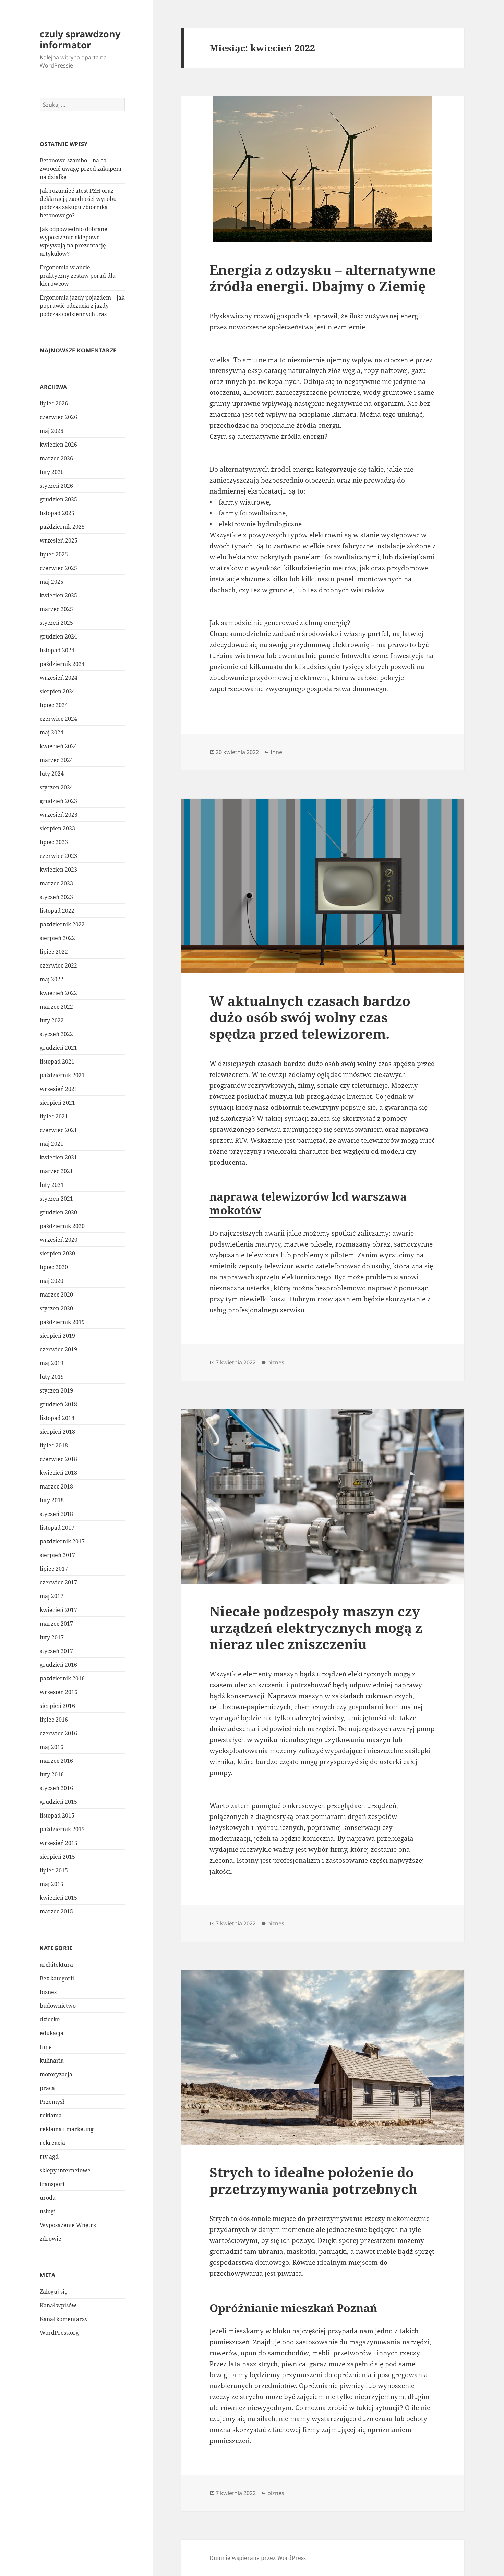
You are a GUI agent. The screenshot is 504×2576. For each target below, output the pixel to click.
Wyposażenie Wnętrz (68, 2225)
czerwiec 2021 (58, 1130)
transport (52, 2184)
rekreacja (52, 2143)
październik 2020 (62, 1226)
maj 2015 (52, 1884)
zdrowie (51, 2239)
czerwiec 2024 (58, 719)
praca (47, 2088)
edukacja (52, 2033)
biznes (48, 1992)
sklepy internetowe (65, 2170)
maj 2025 (52, 582)
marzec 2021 (56, 1171)
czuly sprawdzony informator (80, 39)
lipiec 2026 (54, 403)
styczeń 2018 (56, 1514)
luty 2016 (52, 1774)
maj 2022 (52, 979)
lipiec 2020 (54, 1267)
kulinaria (52, 2061)
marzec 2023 (56, 883)
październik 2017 (62, 1541)
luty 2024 (52, 774)
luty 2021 (52, 1185)
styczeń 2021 (56, 1199)
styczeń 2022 (56, 1034)
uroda (48, 2198)
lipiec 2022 (54, 952)
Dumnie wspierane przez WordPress (258, 2558)
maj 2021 (52, 1144)
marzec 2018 (56, 1486)
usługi (48, 2211)
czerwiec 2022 (58, 965)
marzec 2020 (56, 1295)
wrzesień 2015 (59, 1843)
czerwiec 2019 (58, 1349)
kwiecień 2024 (58, 746)
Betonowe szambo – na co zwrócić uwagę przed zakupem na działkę (81, 169)
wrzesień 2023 (59, 815)
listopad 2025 (57, 513)
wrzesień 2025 (59, 540)
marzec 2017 (56, 1624)
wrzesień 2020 (59, 1240)
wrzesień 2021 (59, 1089)
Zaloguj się (54, 2292)
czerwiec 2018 (58, 1459)
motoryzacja (56, 2074)
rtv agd (49, 2156)
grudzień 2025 (58, 499)
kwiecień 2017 (58, 1610)
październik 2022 (62, 924)
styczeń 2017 (56, 1651)
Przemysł (52, 2102)
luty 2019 (52, 1377)
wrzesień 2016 (59, 1692)
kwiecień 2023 (58, 870)
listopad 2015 (57, 1815)
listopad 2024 (57, 650)
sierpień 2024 (57, 691)
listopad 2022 (57, 911)
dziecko (50, 2019)
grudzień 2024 (58, 636)
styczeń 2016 (56, 1788)
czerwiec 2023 (58, 856)
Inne (46, 2047)
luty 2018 (52, 1500)
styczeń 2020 (56, 1308)
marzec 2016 (56, 1761)
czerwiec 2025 (58, 568)
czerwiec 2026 (58, 417)
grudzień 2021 (58, 1048)
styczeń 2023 (56, 897)
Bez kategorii (57, 1978)
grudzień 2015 (58, 1802)
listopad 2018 (57, 1418)
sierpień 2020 (57, 1253)
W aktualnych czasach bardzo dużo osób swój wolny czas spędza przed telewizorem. (310, 1017)
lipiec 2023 (54, 842)
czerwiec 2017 (58, 1582)
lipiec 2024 (54, 705)
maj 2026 (52, 431)
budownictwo (58, 2006)
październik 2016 (62, 1678)
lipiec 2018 (54, 1445)
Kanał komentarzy (64, 2319)
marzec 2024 (56, 760)
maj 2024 (52, 732)
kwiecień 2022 (58, 993)
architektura (56, 1965)
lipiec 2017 (54, 1569)
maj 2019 (52, 1363)
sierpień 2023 (57, 828)
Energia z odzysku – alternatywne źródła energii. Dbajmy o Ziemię (323, 278)
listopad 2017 (57, 1528)
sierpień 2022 (57, 938)
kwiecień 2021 (58, 1157)
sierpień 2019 (57, 1336)
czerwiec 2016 (58, 1733)
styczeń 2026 (56, 486)
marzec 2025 (56, 609)
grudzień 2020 (58, 1212)
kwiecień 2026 (58, 445)
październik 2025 (62, 527)
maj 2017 (52, 1596)
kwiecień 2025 (58, 595)
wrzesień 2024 (59, 678)
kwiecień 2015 (58, 1898)
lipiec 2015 (54, 1870)
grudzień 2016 (58, 1665)
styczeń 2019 (56, 1390)
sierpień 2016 (57, 1706)
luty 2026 (52, 472)
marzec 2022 (56, 1007)
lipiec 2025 (54, 554)
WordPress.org (59, 2333)
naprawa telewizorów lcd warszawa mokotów (308, 1203)
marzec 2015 (56, 1911)
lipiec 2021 (54, 1116)
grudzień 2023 (58, 801)
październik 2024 (62, 664)
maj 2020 (52, 1281)
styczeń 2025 (56, 623)
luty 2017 (52, 1637)
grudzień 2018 (58, 1404)
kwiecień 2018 (58, 1473)
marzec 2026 (56, 458)
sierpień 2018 (57, 1432)
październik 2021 (62, 1075)
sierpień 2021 (57, 1103)
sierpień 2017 (57, 1555)
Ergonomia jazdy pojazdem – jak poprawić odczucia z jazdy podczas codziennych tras (82, 306)
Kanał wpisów (58, 2305)
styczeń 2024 (56, 787)
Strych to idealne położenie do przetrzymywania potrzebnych (313, 2180)
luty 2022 (52, 1020)
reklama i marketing (67, 2129)
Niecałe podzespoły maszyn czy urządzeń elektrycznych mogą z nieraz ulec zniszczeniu (316, 1627)
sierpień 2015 (57, 1857)
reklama (51, 2115)
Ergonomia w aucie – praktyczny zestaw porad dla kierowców (78, 276)
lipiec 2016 (54, 1720)
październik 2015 (62, 1829)
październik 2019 (62, 1322)
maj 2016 (52, 1747)
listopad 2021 (57, 1061)
